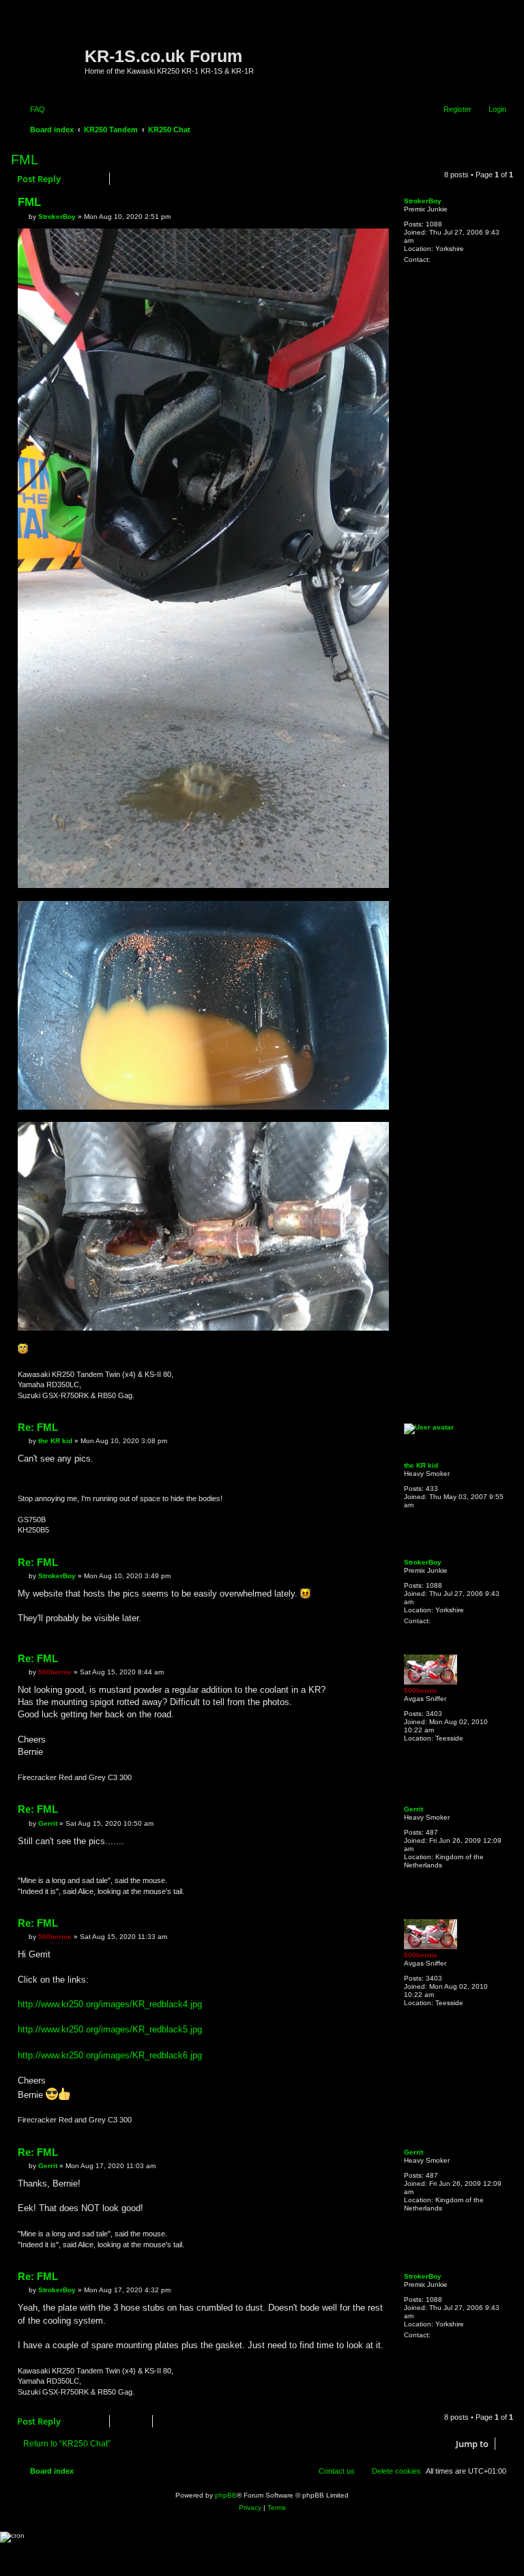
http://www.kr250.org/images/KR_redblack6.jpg (110, 2055)
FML (25, 160)
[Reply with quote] (371, 205)
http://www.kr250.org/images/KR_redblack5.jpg (110, 2029)
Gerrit (413, 1809)
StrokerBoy (423, 201)
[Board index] (49, 51)
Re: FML (38, 1427)
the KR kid (421, 1465)
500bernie (421, 1690)
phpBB (226, 2495)
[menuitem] (31, 109)
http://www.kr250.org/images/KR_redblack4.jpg (110, 2004)
